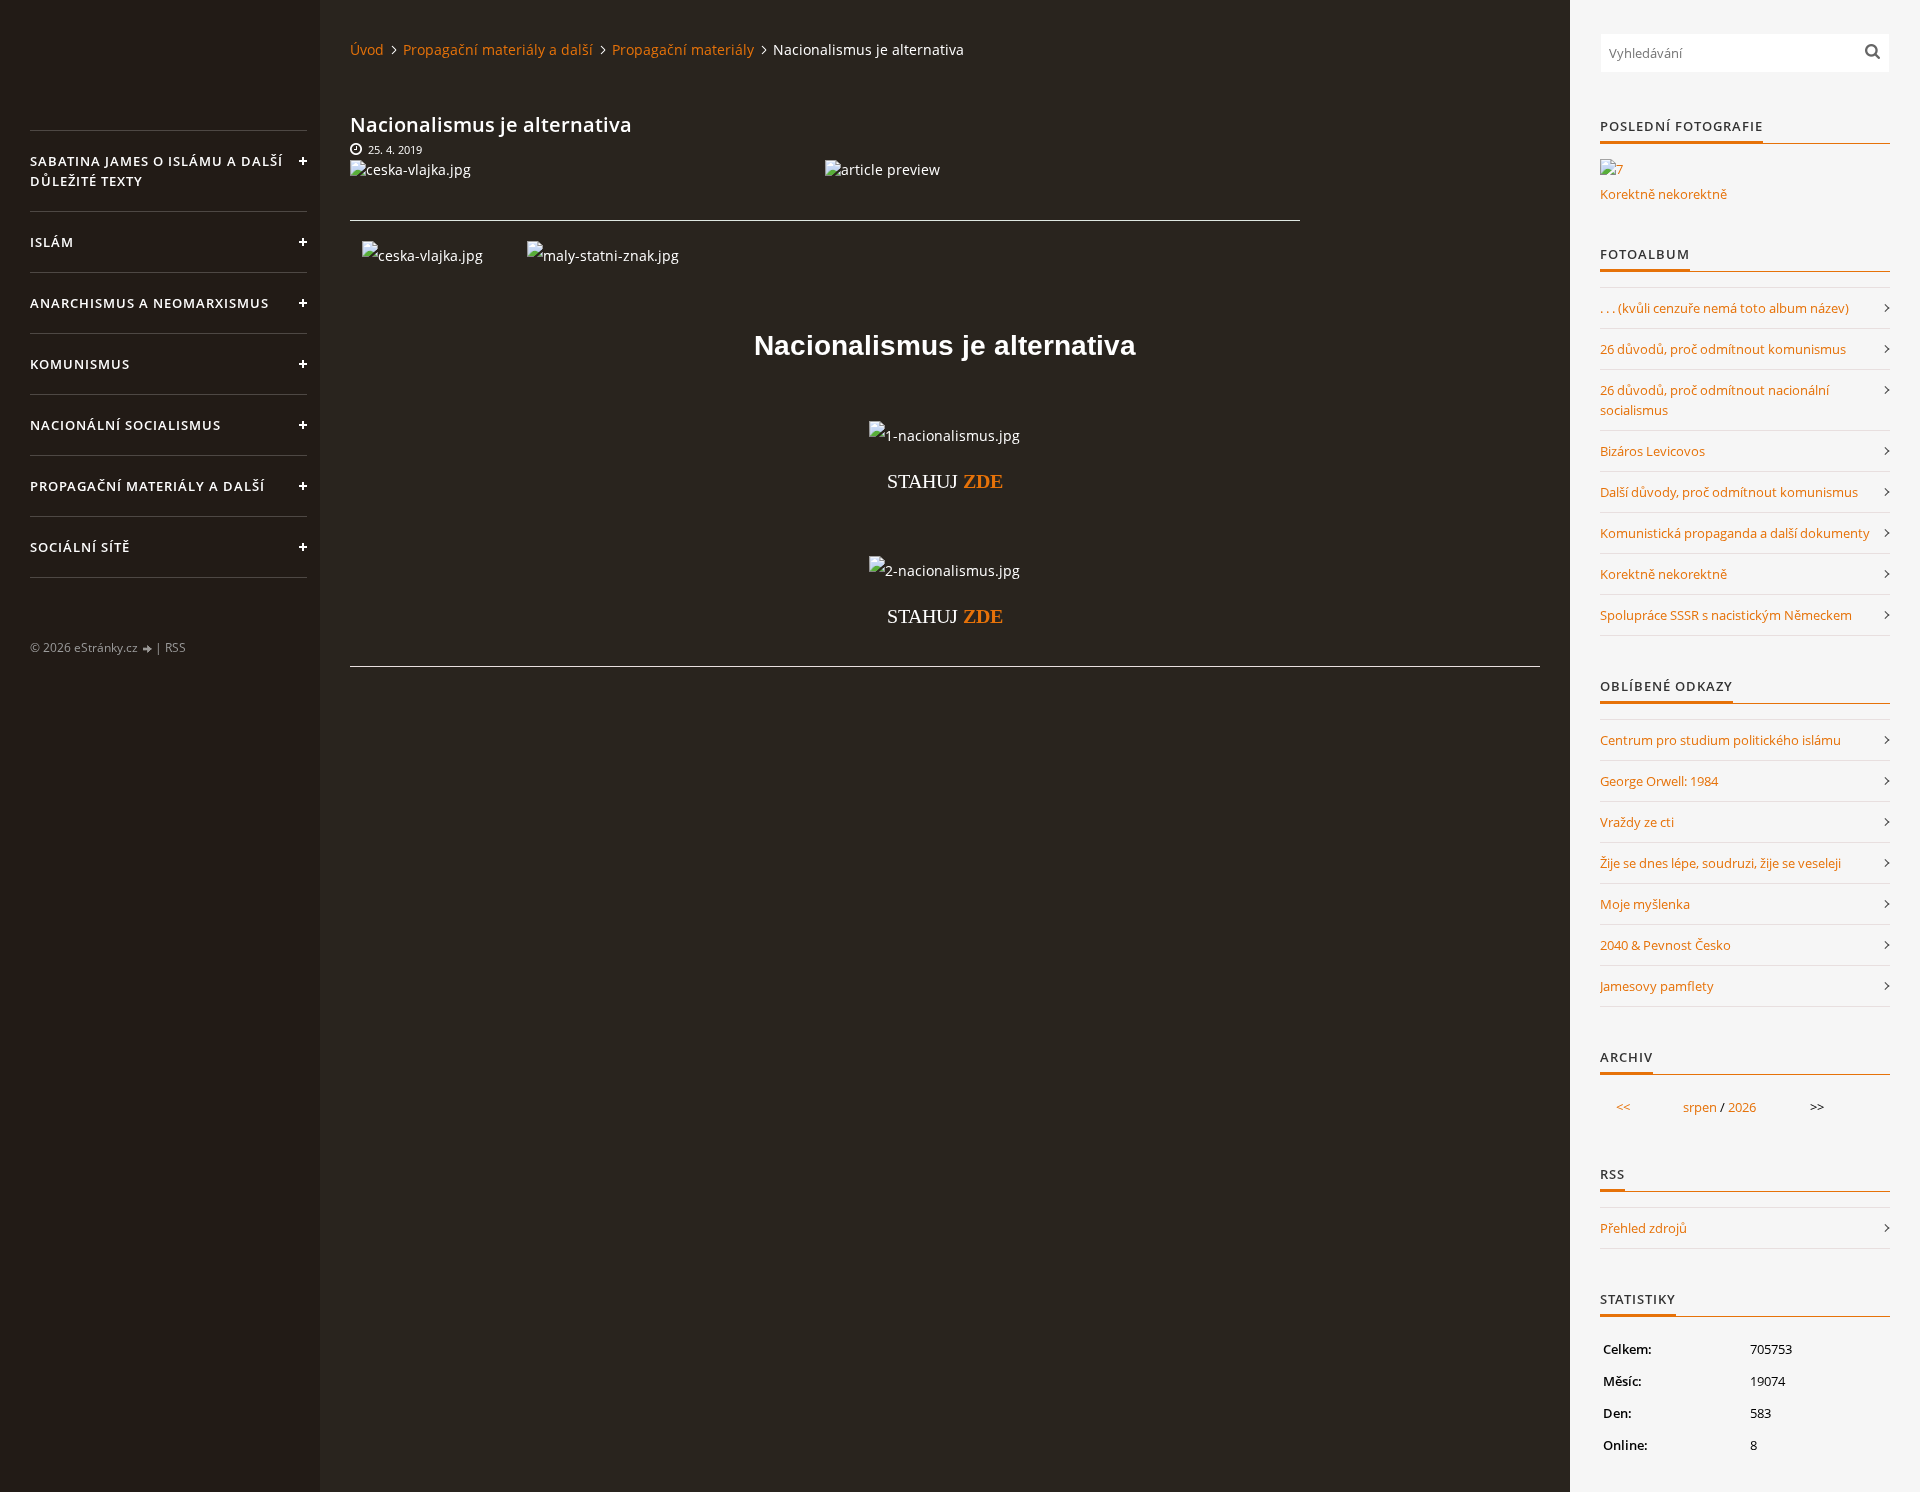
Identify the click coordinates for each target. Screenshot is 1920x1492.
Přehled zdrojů (1643, 1228)
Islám (52, 242)
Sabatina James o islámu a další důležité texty (156, 171)
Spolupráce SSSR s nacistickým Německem (1726, 615)
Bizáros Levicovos (1652, 451)
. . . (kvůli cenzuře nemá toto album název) (1724, 308)
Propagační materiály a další (147, 486)
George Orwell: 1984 (1659, 781)
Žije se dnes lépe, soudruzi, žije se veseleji (1720, 863)
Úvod (367, 49)
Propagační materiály (683, 49)
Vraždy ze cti (1637, 822)
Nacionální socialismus (125, 425)
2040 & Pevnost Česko (1665, 945)
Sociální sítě (80, 547)
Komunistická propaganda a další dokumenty (1735, 533)
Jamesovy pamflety (1657, 986)
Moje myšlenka (1645, 904)
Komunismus (80, 364)
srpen (1700, 1107)
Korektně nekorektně (1663, 194)
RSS (175, 647)
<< (1623, 1107)
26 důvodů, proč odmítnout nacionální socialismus (1714, 400)
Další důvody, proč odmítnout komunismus (1729, 492)
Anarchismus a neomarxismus (149, 303)
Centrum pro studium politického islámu (1720, 740)
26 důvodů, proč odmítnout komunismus (1723, 349)
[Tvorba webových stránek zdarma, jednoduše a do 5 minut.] (148, 648)
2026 (1742, 1107)
